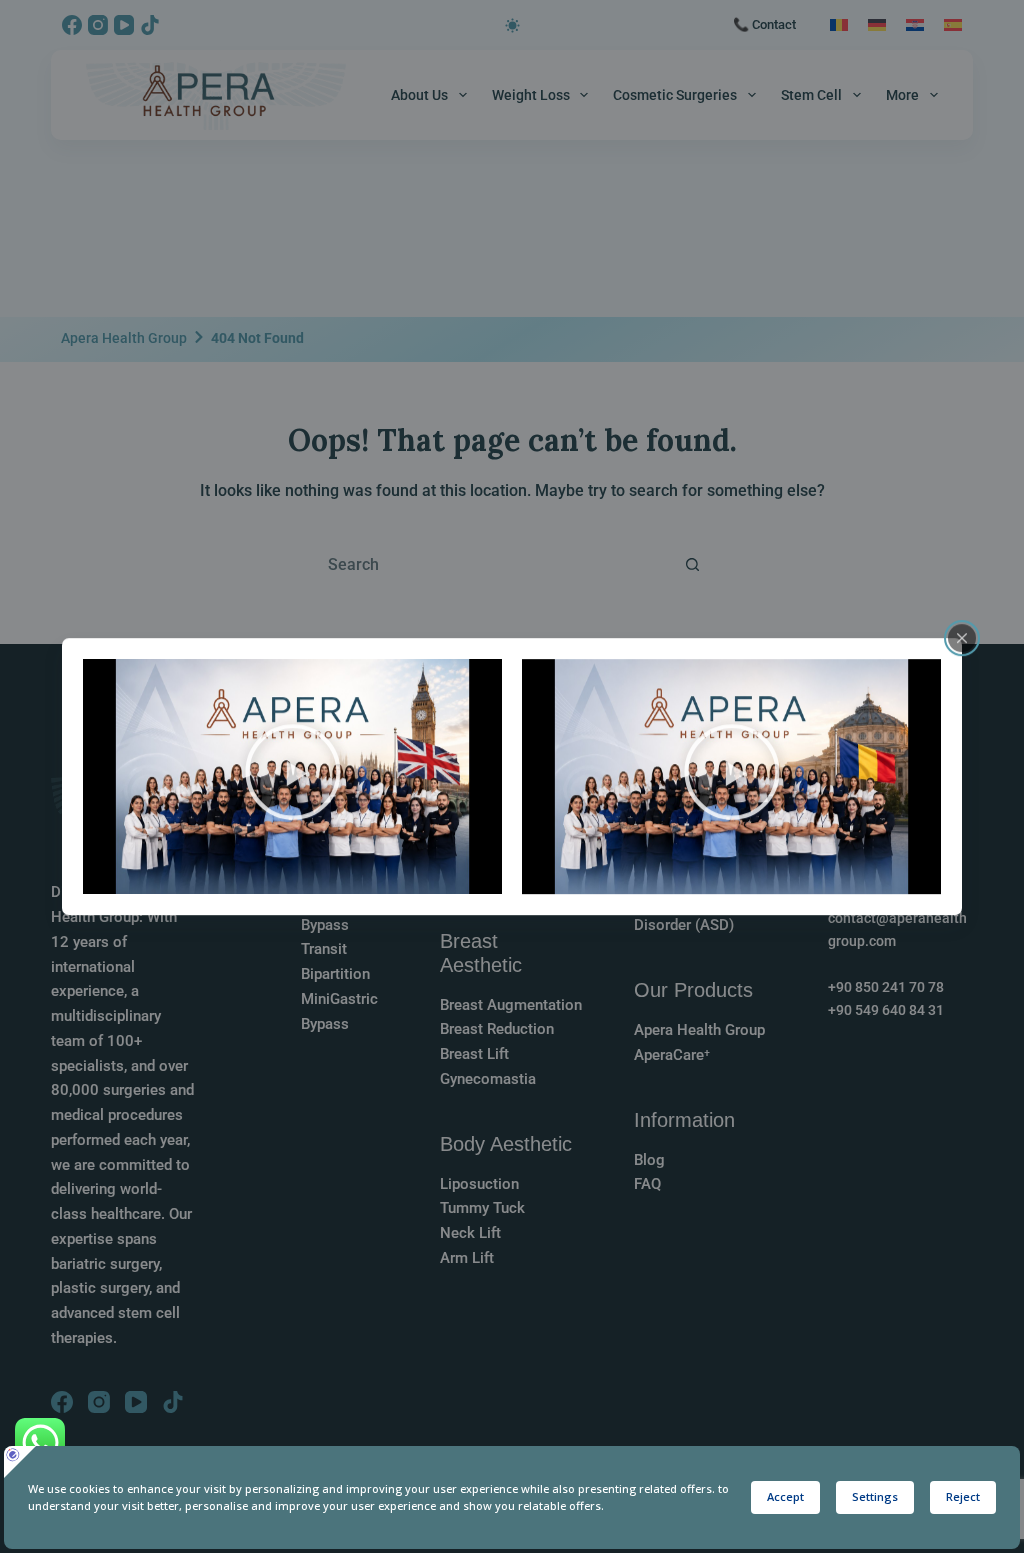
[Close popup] (962, 638)
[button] (293, 776)
